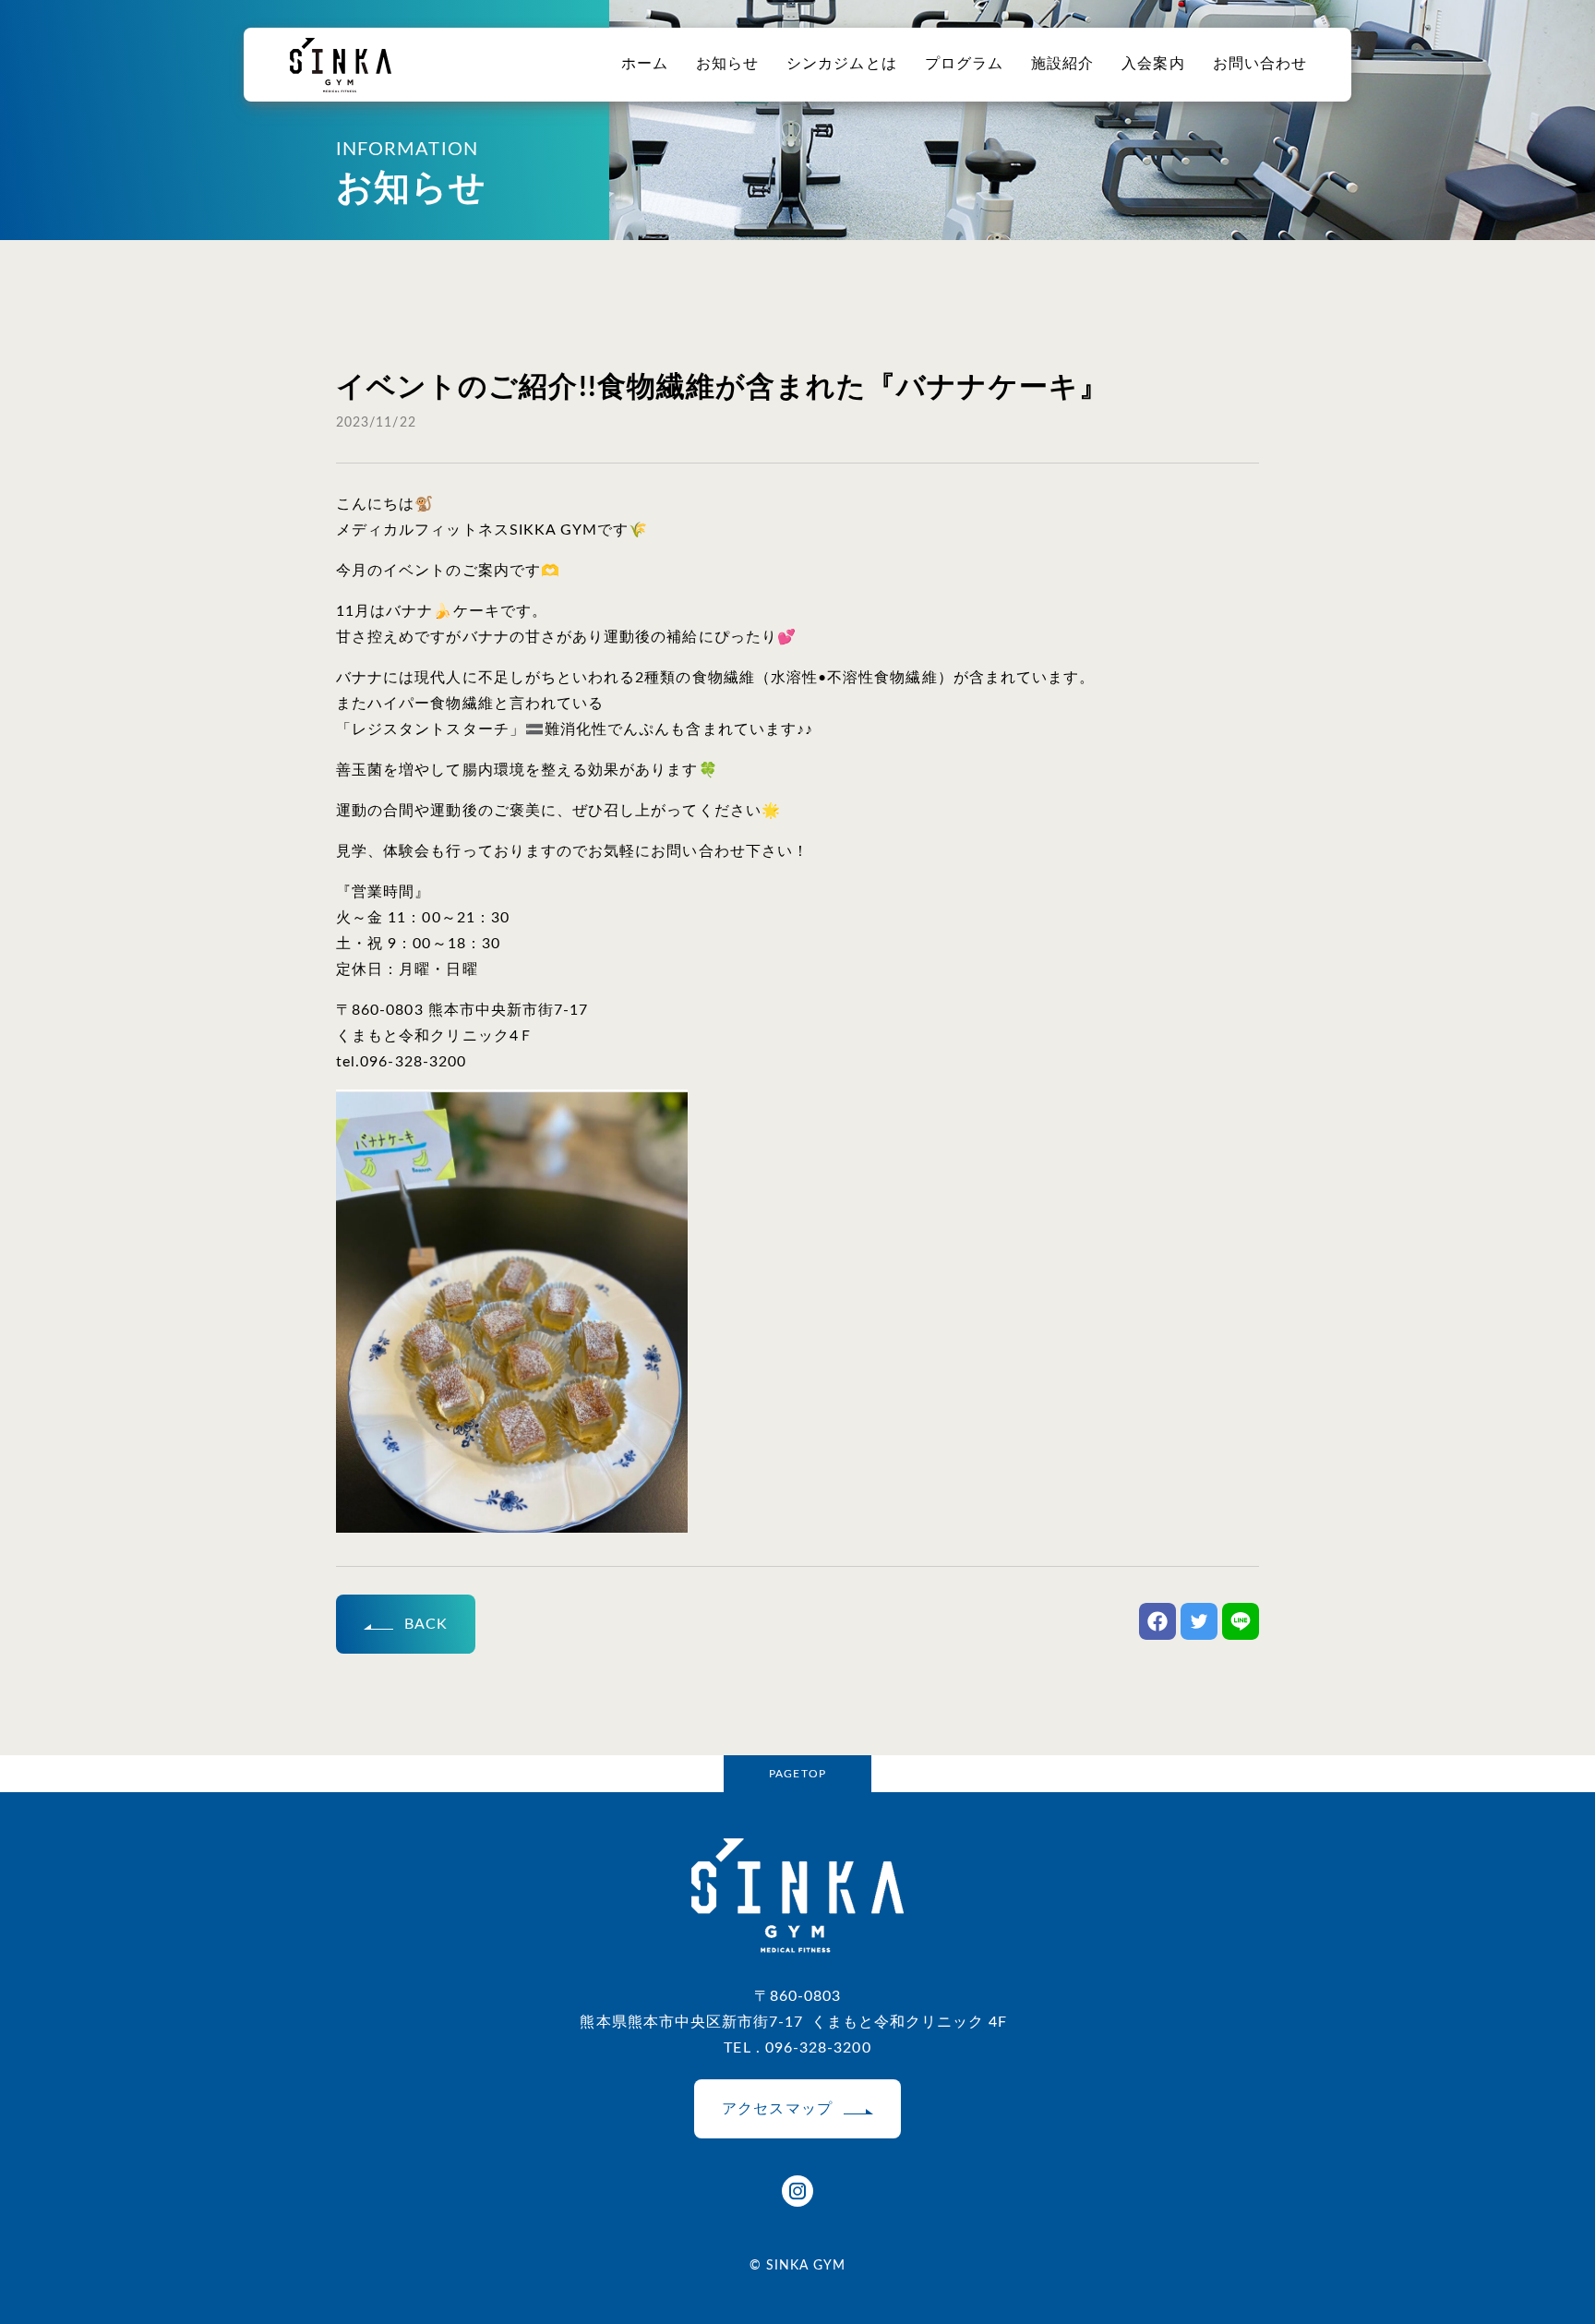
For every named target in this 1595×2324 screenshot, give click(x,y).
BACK (426, 1624)
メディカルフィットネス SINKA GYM (341, 65)
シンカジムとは (841, 64)
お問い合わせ (1260, 64)
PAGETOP (797, 1774)
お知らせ (727, 64)
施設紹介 (1062, 64)
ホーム (645, 64)
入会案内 (1153, 64)
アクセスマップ (777, 2109)
